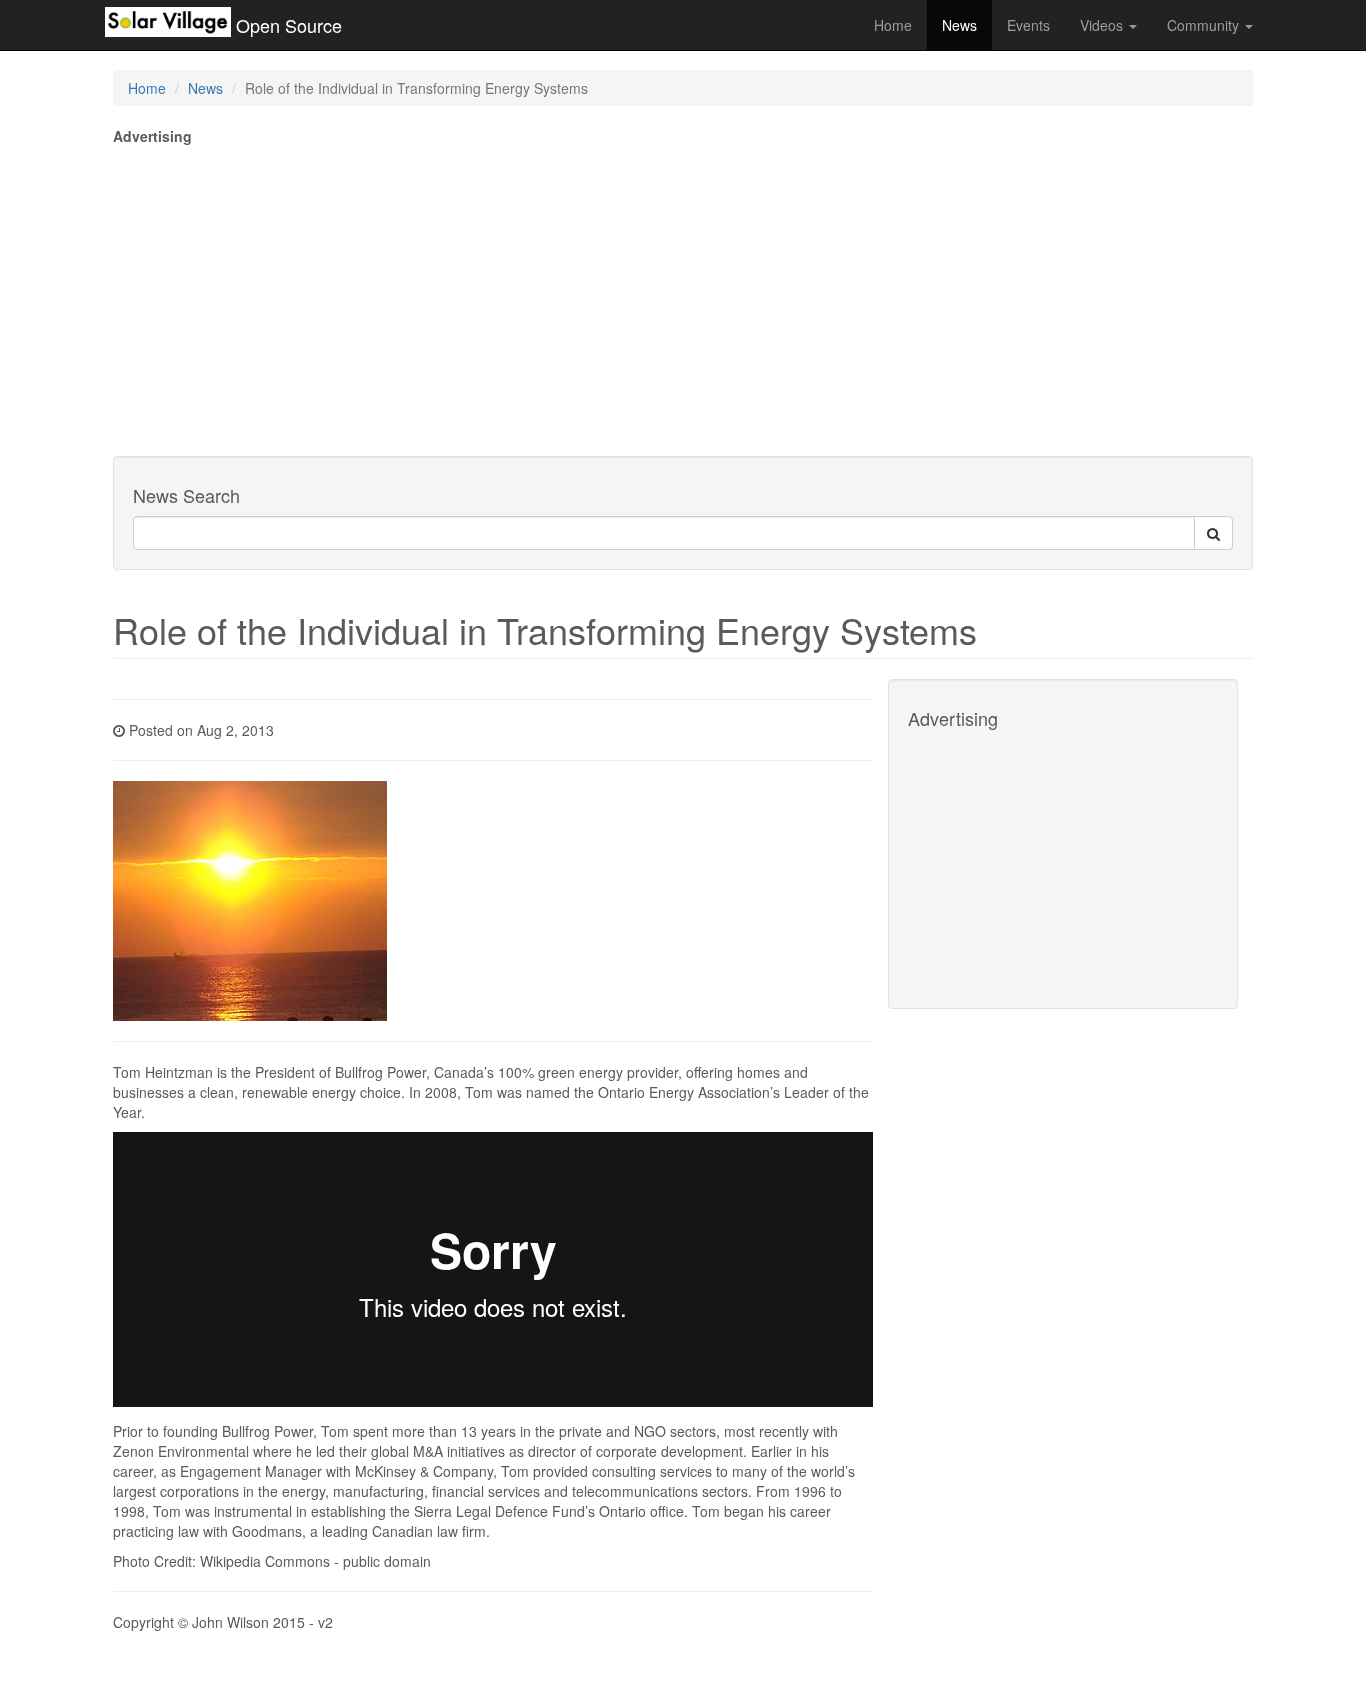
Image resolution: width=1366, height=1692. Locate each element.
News (959, 25)
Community (1205, 25)
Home (893, 25)
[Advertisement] (683, 296)
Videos (1103, 25)
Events (1028, 25)
